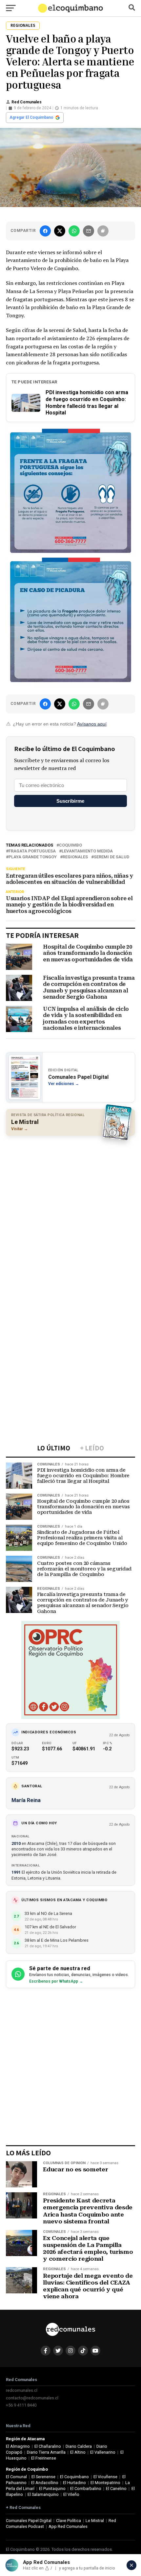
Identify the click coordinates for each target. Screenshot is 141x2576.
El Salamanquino (43, 2494)
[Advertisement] (70, 1213)
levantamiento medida (87, 851)
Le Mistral (95, 2521)
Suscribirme (70, 801)
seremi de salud (111, 857)
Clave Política (69, 2521)
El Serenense (43, 2477)
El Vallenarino (103, 2452)
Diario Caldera (79, 2446)
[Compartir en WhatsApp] (74, 231)
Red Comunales (27, 102)
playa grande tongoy (33, 857)
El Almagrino (18, 2446)
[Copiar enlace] (103, 231)
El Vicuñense (105, 2477)
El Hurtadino (74, 2483)
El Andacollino (45, 2483)
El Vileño (71, 2494)
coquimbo (70, 845)
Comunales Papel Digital (29, 2521)
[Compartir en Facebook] (45, 231)
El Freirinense (44, 2458)
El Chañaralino (48, 2446)
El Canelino (116, 2488)
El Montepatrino (105, 2483)
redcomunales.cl (22, 2390)
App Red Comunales (68, 2526)
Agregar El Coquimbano (31, 117)
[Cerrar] (131, 2565)
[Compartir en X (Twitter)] (60, 231)
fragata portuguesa (32, 851)
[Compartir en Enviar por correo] (89, 231)
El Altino (78, 2452)
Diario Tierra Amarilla (46, 2452)
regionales (75, 857)
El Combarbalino (86, 2488)
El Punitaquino (52, 2488)
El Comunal (16, 2477)
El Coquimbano (74, 2477)
